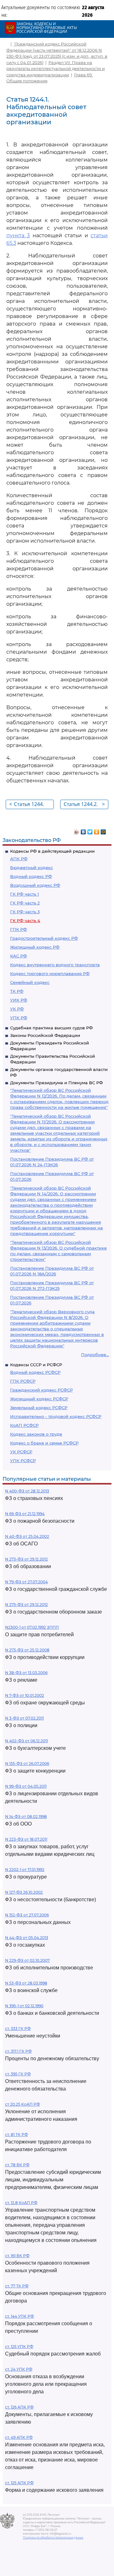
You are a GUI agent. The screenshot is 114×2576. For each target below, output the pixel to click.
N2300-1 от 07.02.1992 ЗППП (32, 1627)
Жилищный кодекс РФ (35, 947)
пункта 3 (18, 235)
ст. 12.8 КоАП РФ (21, 2203)
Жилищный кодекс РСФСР (39, 1399)
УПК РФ (19, 1018)
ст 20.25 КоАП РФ (22, 2104)
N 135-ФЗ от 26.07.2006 (27, 1764)
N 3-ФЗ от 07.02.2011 (24, 1718)
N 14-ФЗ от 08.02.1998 (26, 1817)
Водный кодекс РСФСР (35, 1372)
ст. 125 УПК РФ (19, 2347)
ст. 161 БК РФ (17, 2256)
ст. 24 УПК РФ (19, 2369)
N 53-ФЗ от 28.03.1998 (26, 1983)
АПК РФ (19, 859)
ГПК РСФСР (23, 1381)
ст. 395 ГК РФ (18, 2074)
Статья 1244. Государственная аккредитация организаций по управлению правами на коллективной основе (32, 805)
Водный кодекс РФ (31, 876)
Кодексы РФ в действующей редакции (52, 851)
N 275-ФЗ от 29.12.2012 (26, 1605)
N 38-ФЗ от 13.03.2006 (26, 1673)
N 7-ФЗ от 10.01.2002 (25, 1695)
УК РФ (17, 1009)
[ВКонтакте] (83, 830)
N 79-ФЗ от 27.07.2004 (26, 1582)
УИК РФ (19, 1000)
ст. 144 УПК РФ (19, 2316)
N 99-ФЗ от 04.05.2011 (26, 1786)
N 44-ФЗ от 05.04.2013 (27, 1938)
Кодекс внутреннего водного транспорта (55, 965)
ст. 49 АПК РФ (19, 2437)
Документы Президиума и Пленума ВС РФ (57, 1083)
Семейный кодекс (30, 982)
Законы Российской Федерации (45, 1035)
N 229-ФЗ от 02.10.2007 (27, 1960)
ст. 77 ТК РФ (17, 2286)
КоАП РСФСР (24, 1425)
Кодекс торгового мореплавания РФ (50, 973)
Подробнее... (95, 1355)
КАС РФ (19, 956)
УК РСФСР (21, 1452)
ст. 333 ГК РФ (18, 2029)
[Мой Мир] (103, 830)
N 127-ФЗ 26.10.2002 (24, 1892)
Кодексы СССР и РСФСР (36, 1365)
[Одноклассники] (97, 830)
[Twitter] (90, 830)
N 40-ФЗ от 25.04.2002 (27, 1536)
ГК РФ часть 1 (25, 894)
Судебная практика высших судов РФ (51, 1028)
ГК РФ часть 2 (25, 903)
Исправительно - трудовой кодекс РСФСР (56, 1416)
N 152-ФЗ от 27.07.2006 (27, 1915)
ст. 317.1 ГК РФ (18, 2051)
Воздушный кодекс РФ (35, 885)
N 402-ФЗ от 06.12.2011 (26, 1741)
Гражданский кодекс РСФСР (41, 1390)
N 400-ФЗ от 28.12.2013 (27, 1491)
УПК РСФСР (23, 1461)
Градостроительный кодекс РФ (44, 938)
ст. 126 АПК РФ (19, 2407)
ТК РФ (17, 991)
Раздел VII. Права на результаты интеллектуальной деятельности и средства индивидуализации (56, 69)
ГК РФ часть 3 (25, 912)
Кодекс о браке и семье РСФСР (44, 1443)
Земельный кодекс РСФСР (39, 1408)
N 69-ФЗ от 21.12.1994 (25, 1514)
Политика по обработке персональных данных (53, 2538)
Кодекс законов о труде (36, 1434)
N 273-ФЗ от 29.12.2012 (26, 1559)
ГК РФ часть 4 (25, 920)
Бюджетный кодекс (32, 867)
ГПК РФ (19, 929)
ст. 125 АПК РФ (19, 2483)
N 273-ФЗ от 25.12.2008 (27, 1650)
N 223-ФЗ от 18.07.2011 (26, 1839)
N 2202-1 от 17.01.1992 (25, 1870)
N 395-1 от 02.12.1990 (24, 2006)
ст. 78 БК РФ (17, 2165)
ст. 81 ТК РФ (16, 2135)
